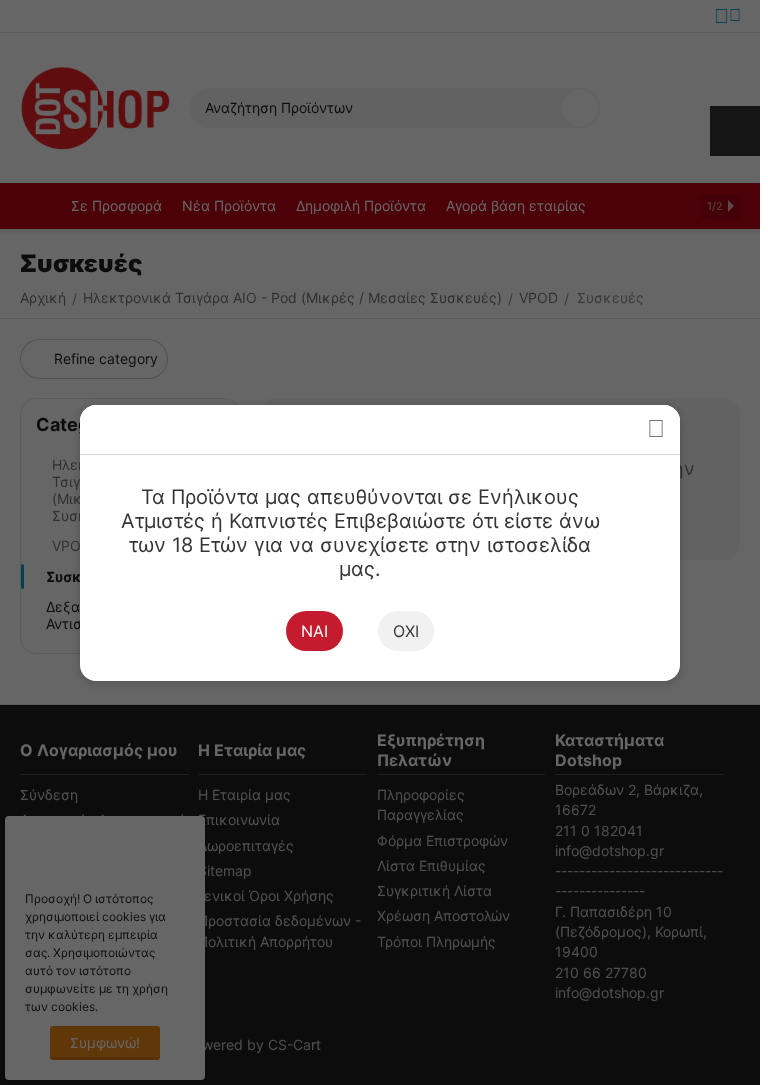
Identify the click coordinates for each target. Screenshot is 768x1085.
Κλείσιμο (655, 429)
